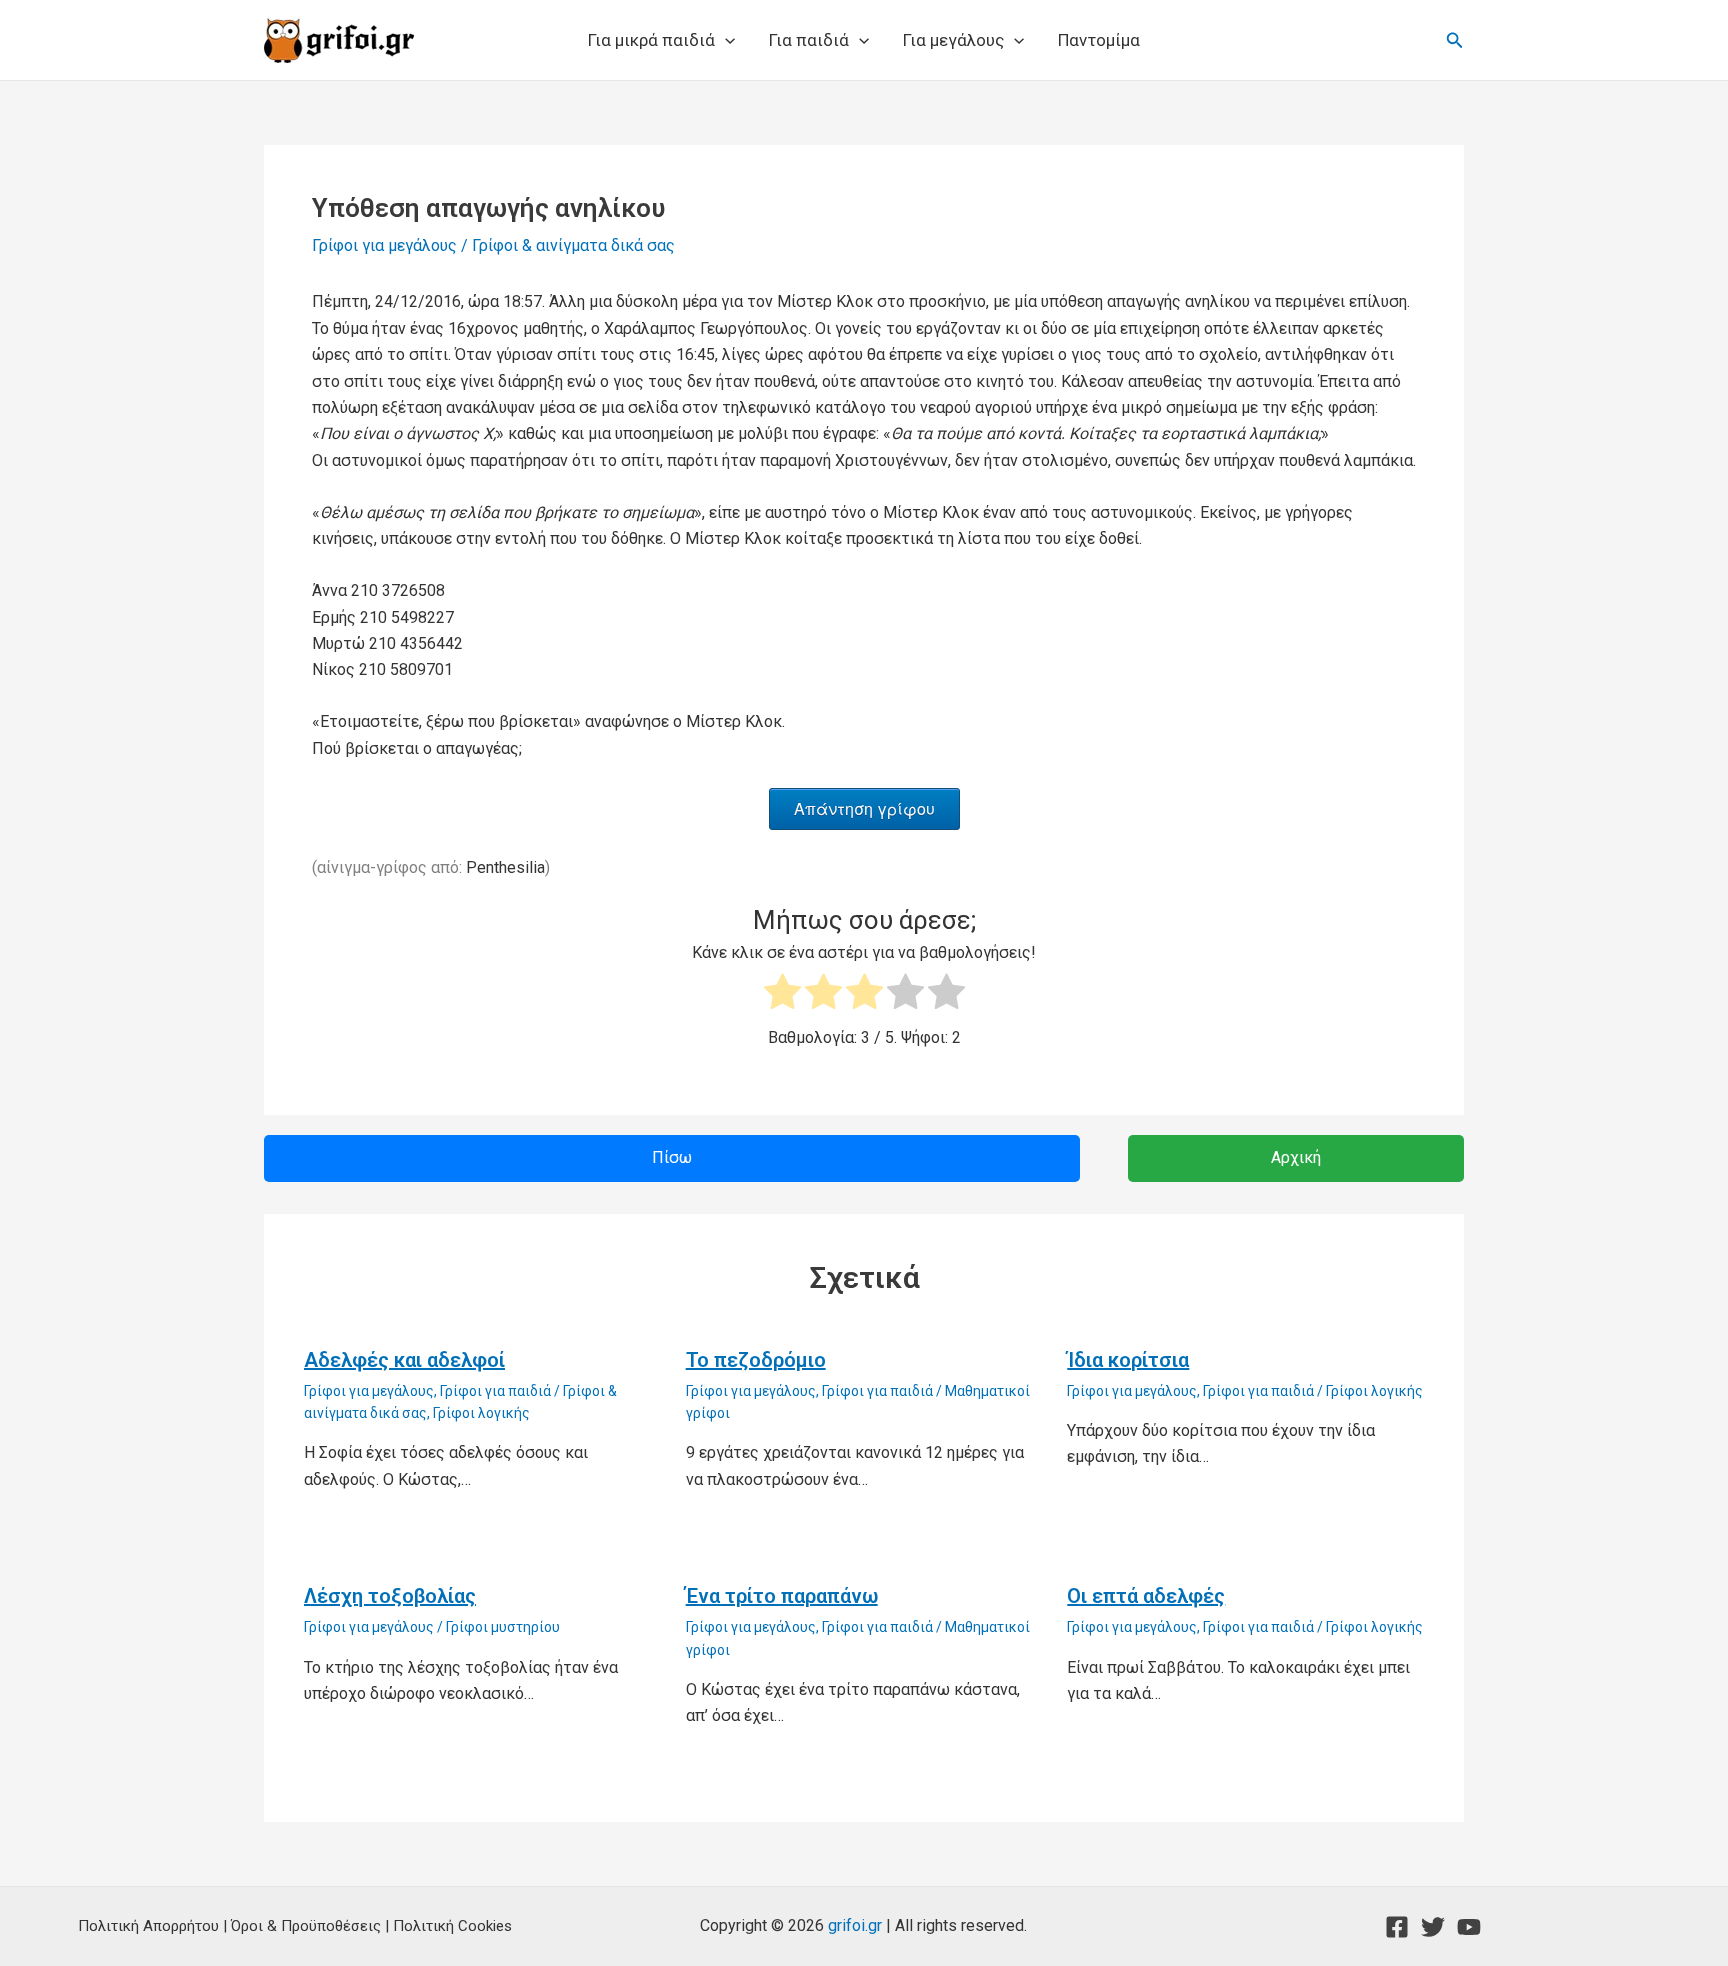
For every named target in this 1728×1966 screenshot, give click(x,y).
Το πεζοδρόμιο (756, 1360)
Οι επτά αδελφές (1146, 1596)
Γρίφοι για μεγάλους (384, 245)
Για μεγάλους (953, 40)
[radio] (782, 995)
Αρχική (1296, 1157)
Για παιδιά (809, 40)
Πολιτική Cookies (452, 1926)
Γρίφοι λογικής (481, 1413)
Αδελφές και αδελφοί (404, 1360)
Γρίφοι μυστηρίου (503, 1627)
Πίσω (672, 1157)
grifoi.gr (855, 1925)
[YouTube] (1469, 1927)
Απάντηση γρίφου (864, 808)
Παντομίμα (1099, 40)
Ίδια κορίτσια (1128, 1360)
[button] (725, 40)
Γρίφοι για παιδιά (495, 1391)
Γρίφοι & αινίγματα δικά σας (573, 245)
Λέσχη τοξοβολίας (390, 1596)
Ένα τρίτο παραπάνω (782, 1596)
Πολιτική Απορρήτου (148, 1926)
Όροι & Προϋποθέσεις (306, 1926)
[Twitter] (1433, 1927)
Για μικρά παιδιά (651, 40)
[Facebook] (1397, 1927)
